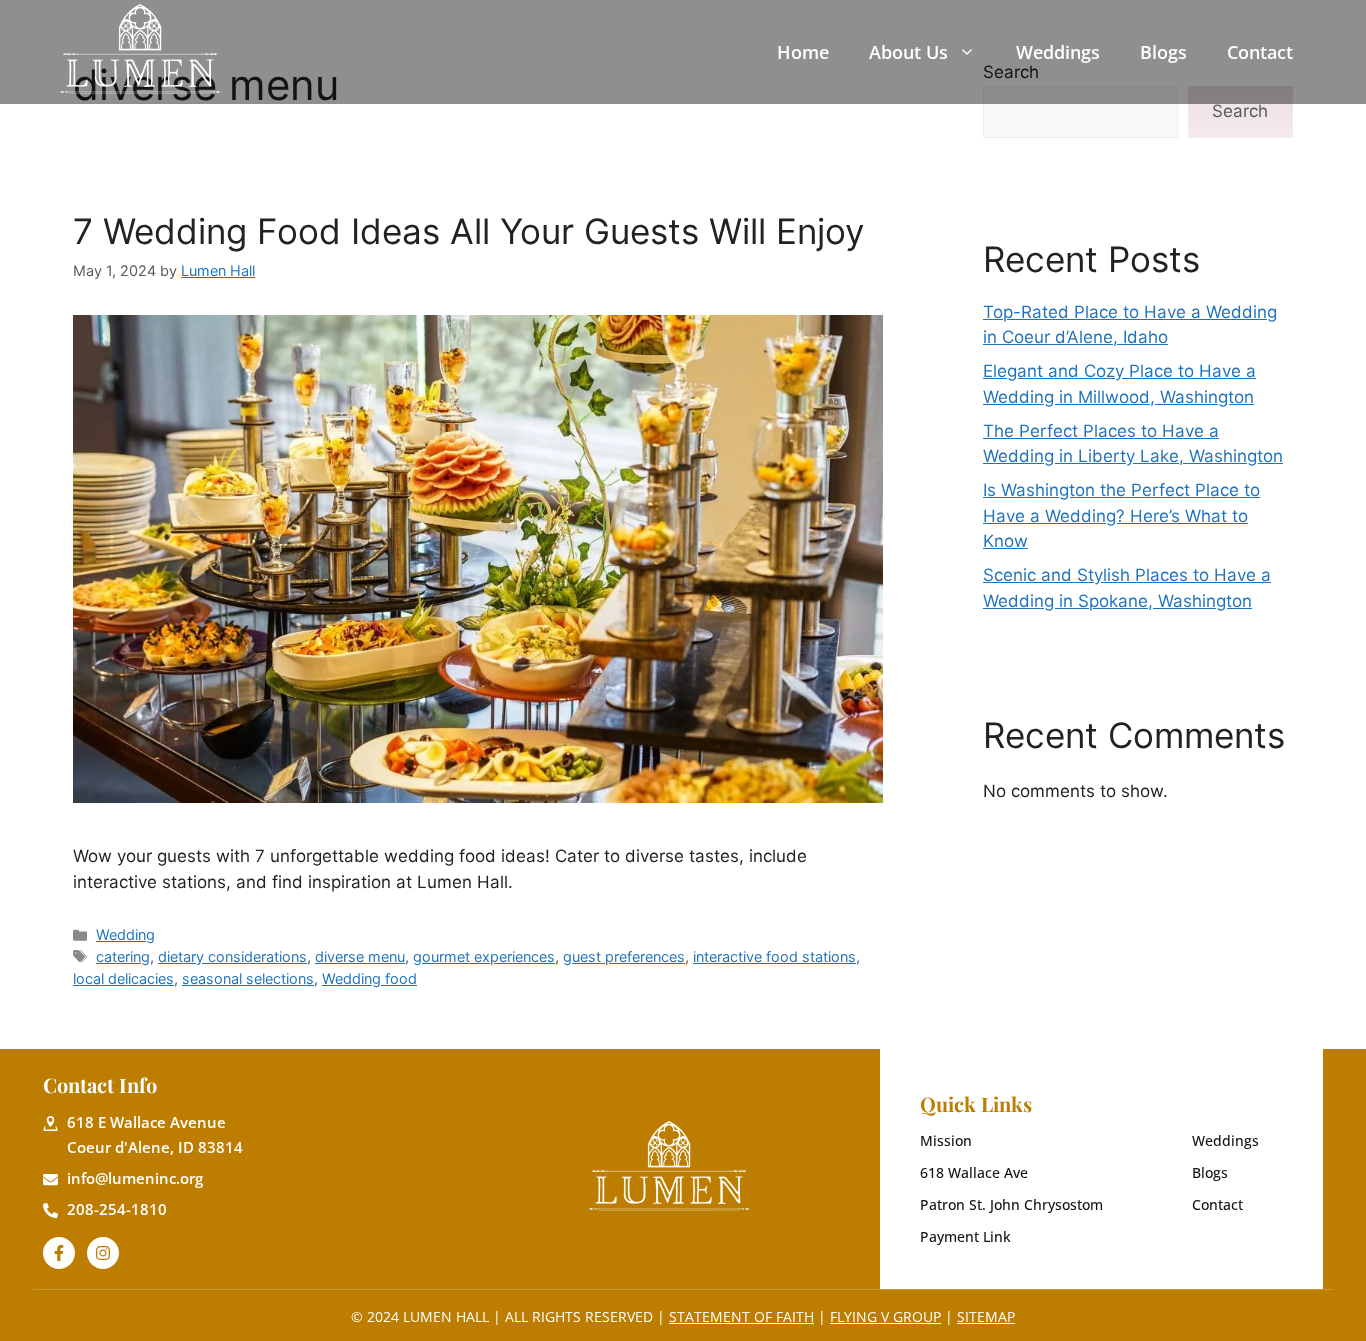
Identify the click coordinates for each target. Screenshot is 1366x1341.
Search (1240, 111)
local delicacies (123, 978)
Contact (1260, 52)
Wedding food (369, 978)
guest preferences (624, 956)
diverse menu (360, 956)
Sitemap (986, 1316)
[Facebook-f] (59, 1253)
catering (123, 956)
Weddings (1058, 52)
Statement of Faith (741, 1316)
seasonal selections (248, 978)
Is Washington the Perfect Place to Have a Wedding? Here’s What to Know (1121, 515)
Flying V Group (885, 1316)
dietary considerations (232, 956)
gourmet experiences (484, 956)
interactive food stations (774, 956)
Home (803, 52)
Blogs (1163, 52)
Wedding (125, 934)
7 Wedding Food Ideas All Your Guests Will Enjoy (468, 231)
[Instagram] (103, 1253)
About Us (908, 52)
